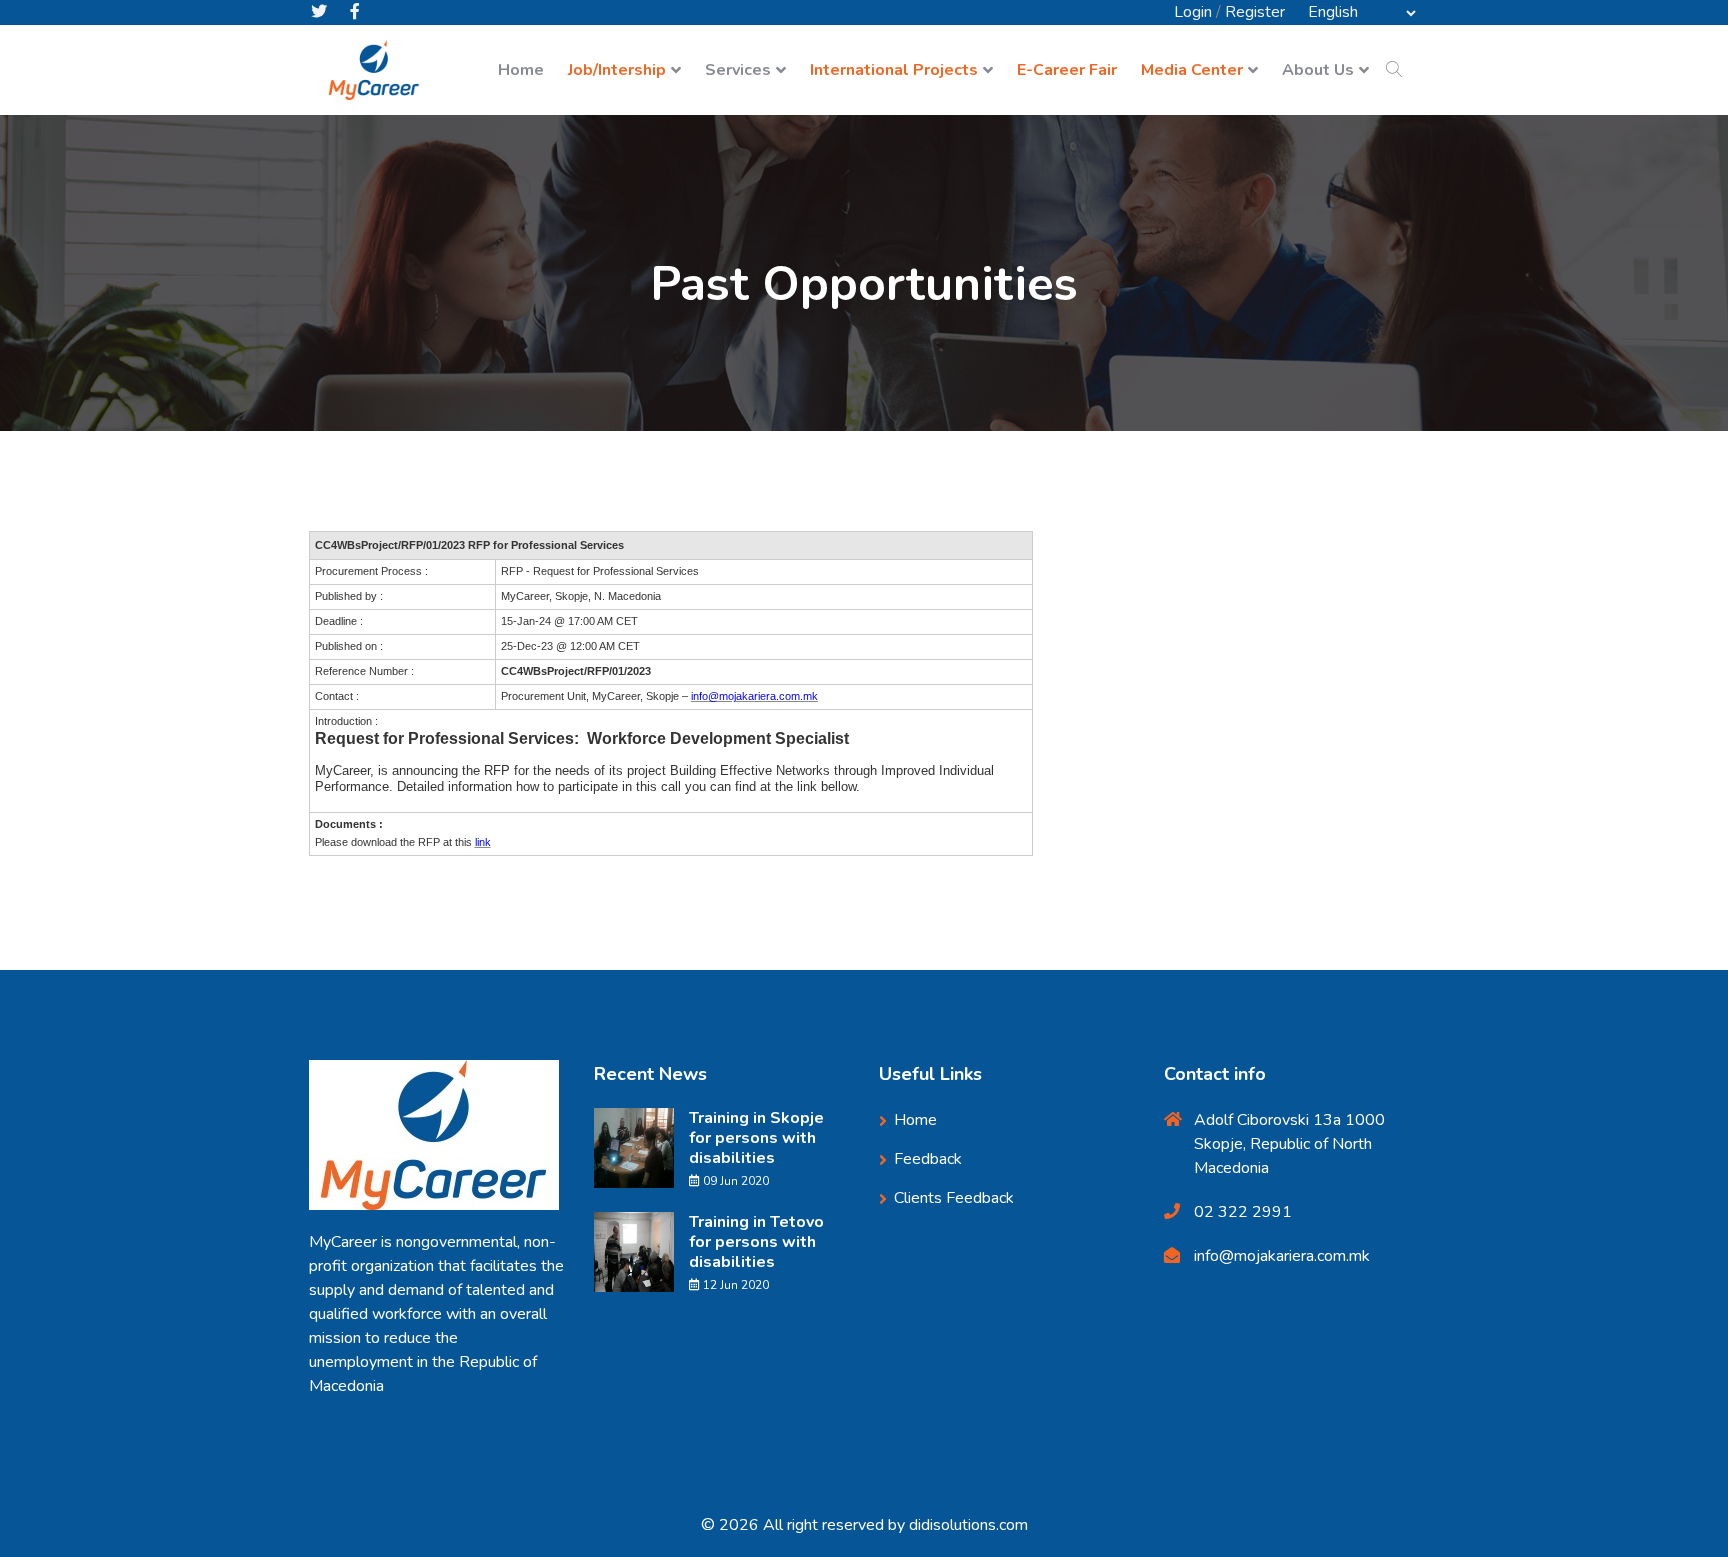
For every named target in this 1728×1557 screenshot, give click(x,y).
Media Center (1192, 70)
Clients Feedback (954, 1198)
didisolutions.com (968, 1525)
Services (738, 70)
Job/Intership (617, 70)
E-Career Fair (1067, 70)
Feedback (928, 1159)
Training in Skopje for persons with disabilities (756, 1138)
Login (1193, 12)
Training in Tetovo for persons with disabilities (756, 1242)
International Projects (894, 70)
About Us (1318, 70)
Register (1255, 12)
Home (521, 70)
